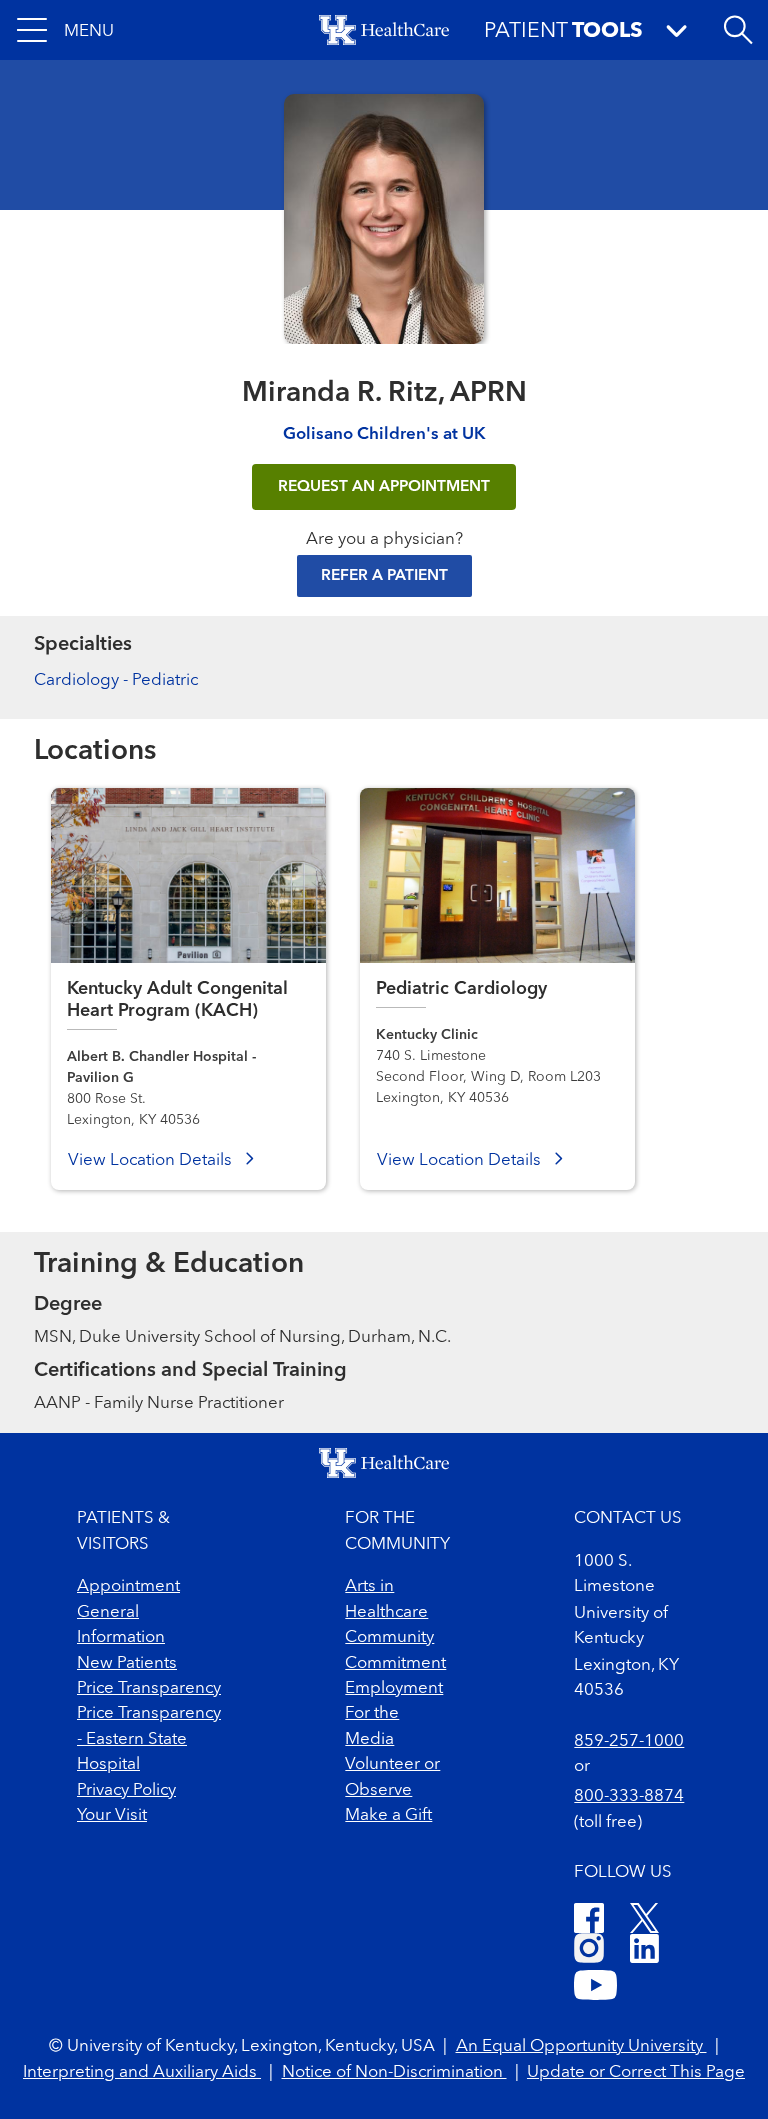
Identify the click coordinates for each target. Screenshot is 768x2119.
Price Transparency (149, 1688)
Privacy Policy (126, 1790)
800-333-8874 (629, 1796)
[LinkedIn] (644, 1951)
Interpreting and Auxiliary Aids (142, 2072)
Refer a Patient (384, 576)
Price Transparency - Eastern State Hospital (149, 1739)
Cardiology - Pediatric (116, 680)
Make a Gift (388, 1815)
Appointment (128, 1586)
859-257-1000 (629, 1741)
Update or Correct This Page (636, 2072)
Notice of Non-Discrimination (394, 2072)
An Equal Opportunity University (581, 2046)
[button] (65, 30)
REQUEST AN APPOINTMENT (384, 487)
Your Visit (112, 1815)
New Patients (127, 1663)
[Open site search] (738, 30)
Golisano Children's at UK (384, 434)
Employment (394, 1688)
